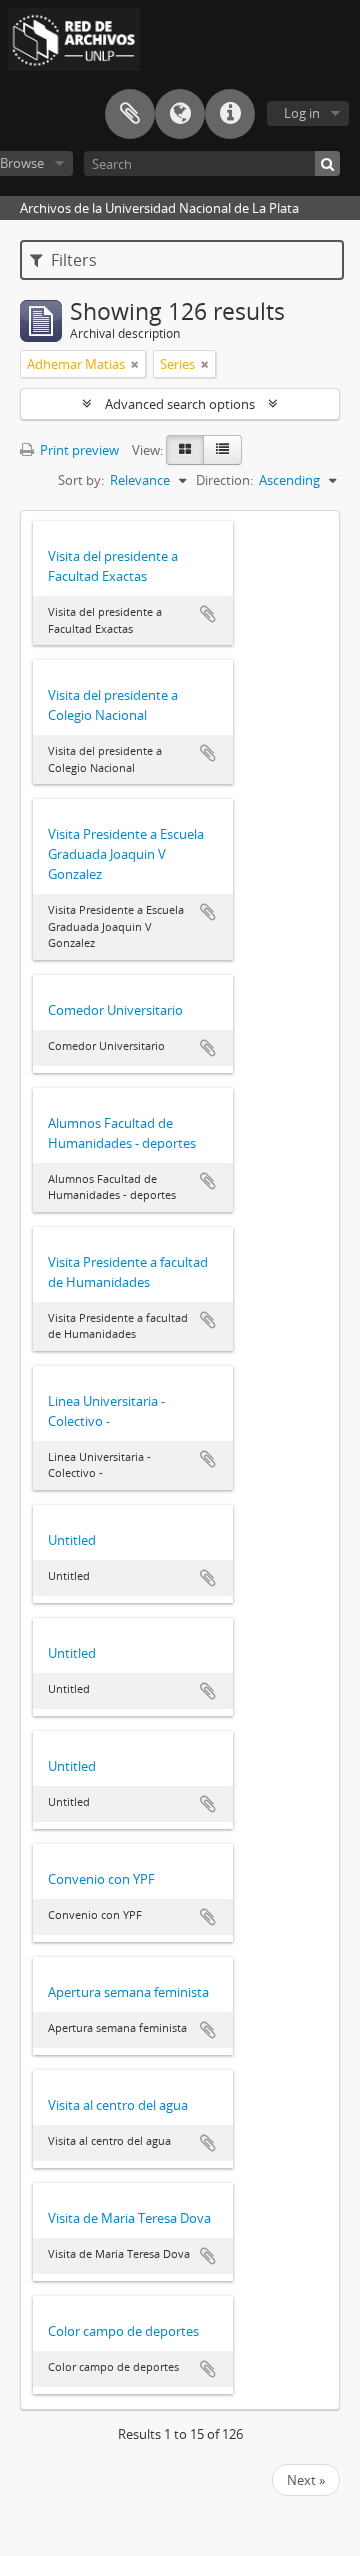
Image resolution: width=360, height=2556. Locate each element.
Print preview (78, 450)
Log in (302, 113)
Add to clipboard (208, 614)
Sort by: (81, 480)
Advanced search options (180, 404)
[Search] (327, 163)
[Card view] (185, 450)
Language (180, 114)
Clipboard (130, 114)
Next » (306, 2480)
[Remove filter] (135, 364)
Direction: (224, 480)
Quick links (230, 114)
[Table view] (222, 450)
